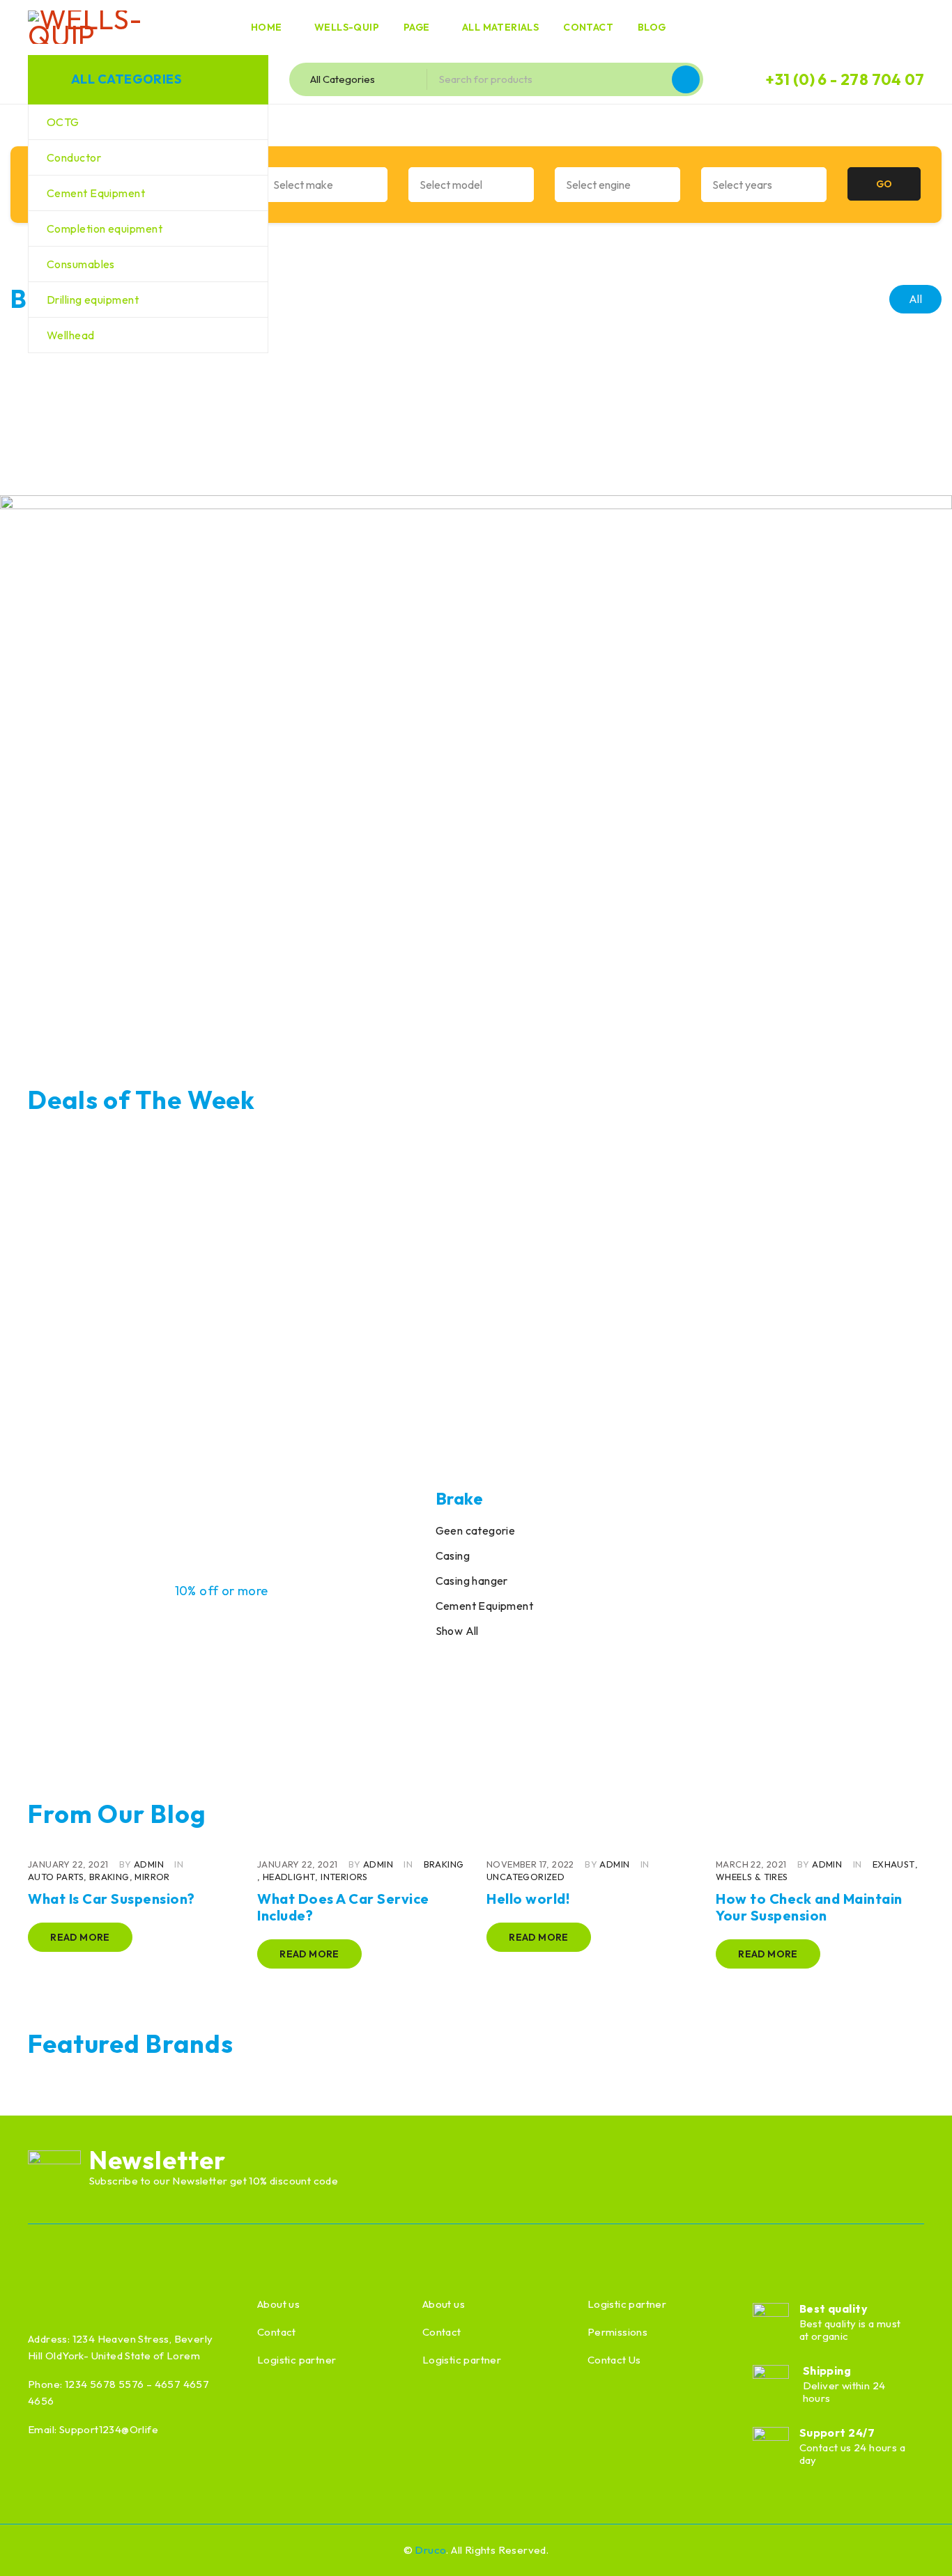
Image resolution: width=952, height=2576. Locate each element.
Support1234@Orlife (109, 2429)
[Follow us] (66, 2548)
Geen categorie (476, 1530)
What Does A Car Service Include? (343, 1907)
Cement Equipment (484, 1606)
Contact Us (614, 2360)
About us (278, 2304)
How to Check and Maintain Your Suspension (809, 1907)
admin (149, 1864)
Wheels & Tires (752, 1877)
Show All (457, 1631)
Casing (453, 1555)
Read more (80, 1937)
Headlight (289, 1877)
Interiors (344, 1877)
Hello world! (528, 1899)
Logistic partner (297, 2360)
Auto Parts (56, 1877)
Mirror (152, 1877)
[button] (476, 763)
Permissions (617, 2332)
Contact (277, 2332)
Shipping (827, 2371)
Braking (109, 1877)
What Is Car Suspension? (112, 1899)
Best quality (834, 2309)
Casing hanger (472, 1581)
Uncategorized (525, 1877)
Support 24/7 (837, 2433)
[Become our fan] (36, 2548)
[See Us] (97, 2548)
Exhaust (894, 1864)
